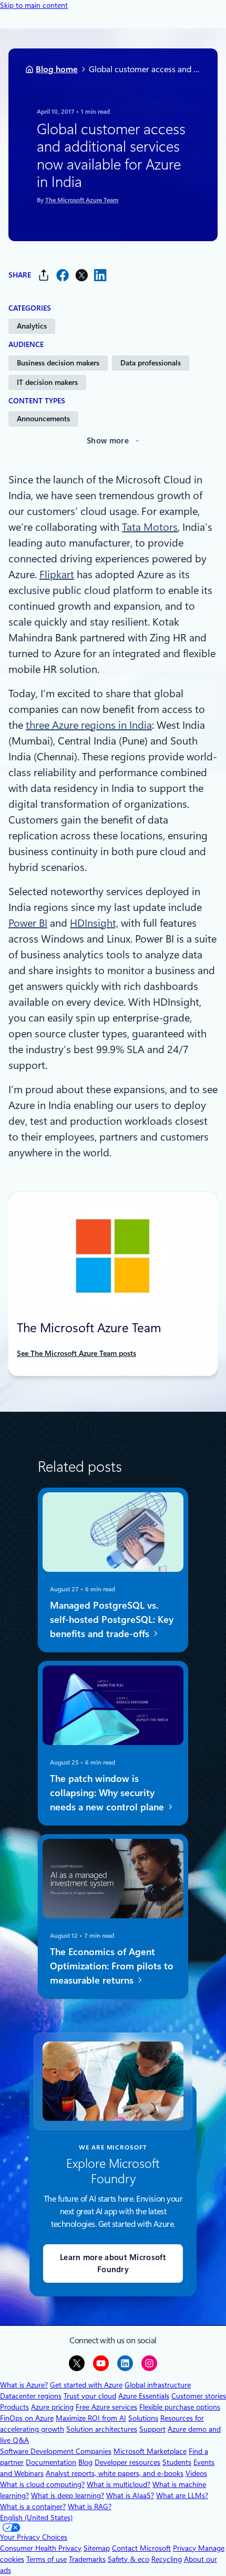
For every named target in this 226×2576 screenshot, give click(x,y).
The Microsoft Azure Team (82, 200)
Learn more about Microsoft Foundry (113, 2263)
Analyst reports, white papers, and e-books (115, 2473)
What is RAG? (90, 2506)
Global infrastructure (158, 2385)
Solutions (143, 2418)
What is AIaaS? (130, 2495)
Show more (108, 441)
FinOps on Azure (27, 2418)
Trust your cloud (90, 2396)
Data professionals (151, 363)
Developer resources (127, 2462)
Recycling (167, 2559)
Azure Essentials (144, 2396)
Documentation (51, 2462)
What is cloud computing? (42, 2484)
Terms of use (47, 2559)
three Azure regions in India (89, 725)
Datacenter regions (31, 2396)
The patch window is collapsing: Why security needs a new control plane (108, 1793)
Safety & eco (129, 2559)
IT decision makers (47, 382)
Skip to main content (34, 5)
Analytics (32, 326)
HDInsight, (94, 923)
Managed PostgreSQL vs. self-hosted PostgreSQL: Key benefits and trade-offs (112, 1619)
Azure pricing (52, 2407)
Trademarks (87, 2559)
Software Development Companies (56, 2451)
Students (177, 2462)
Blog (85, 2462)
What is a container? (33, 2506)
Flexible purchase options (180, 2407)
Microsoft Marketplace (150, 2451)
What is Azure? (24, 2385)
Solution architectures (102, 2429)
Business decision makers (58, 363)
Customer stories (199, 2396)
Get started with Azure (86, 2385)
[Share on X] (81, 275)
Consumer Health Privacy (41, 2548)
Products (14, 2407)
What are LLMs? (182, 2495)
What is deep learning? (68, 2495)
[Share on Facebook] (63, 275)
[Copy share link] (44, 275)
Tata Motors (150, 527)
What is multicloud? (119, 2484)
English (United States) (36, 2518)
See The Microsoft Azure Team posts (76, 1353)
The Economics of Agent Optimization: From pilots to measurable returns (112, 1966)
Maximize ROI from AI (91, 2418)
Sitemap (97, 2548)
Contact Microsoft (141, 2548)
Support (152, 2429)
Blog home (57, 69)
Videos (196, 2473)
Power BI (28, 923)
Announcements (43, 419)
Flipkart (57, 574)
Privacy (186, 2548)
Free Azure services (106, 2407)
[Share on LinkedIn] (100, 275)
